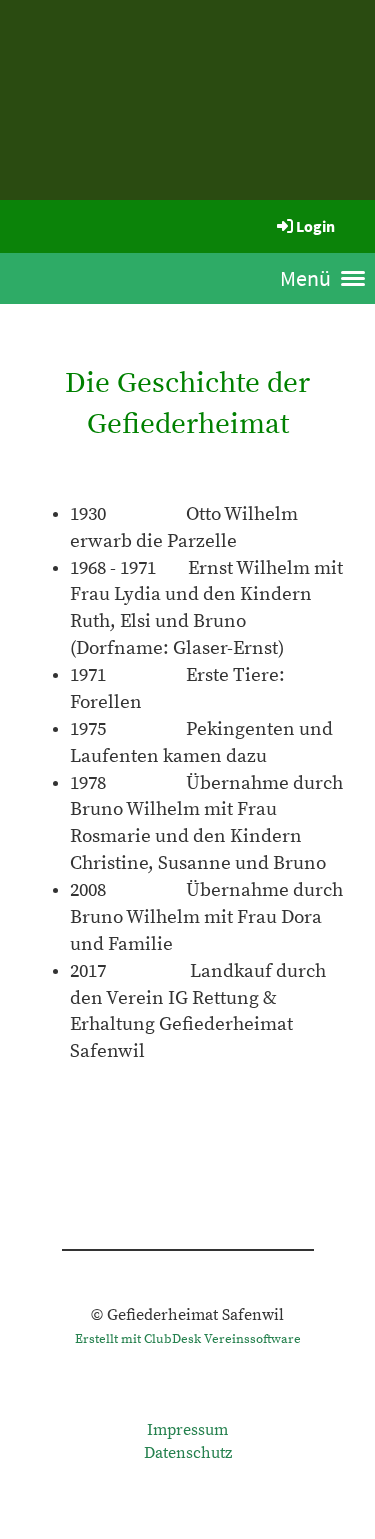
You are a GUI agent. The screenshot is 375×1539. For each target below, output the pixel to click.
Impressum (187, 1430)
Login (315, 226)
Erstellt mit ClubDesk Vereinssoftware (188, 1339)
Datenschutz (188, 1453)
